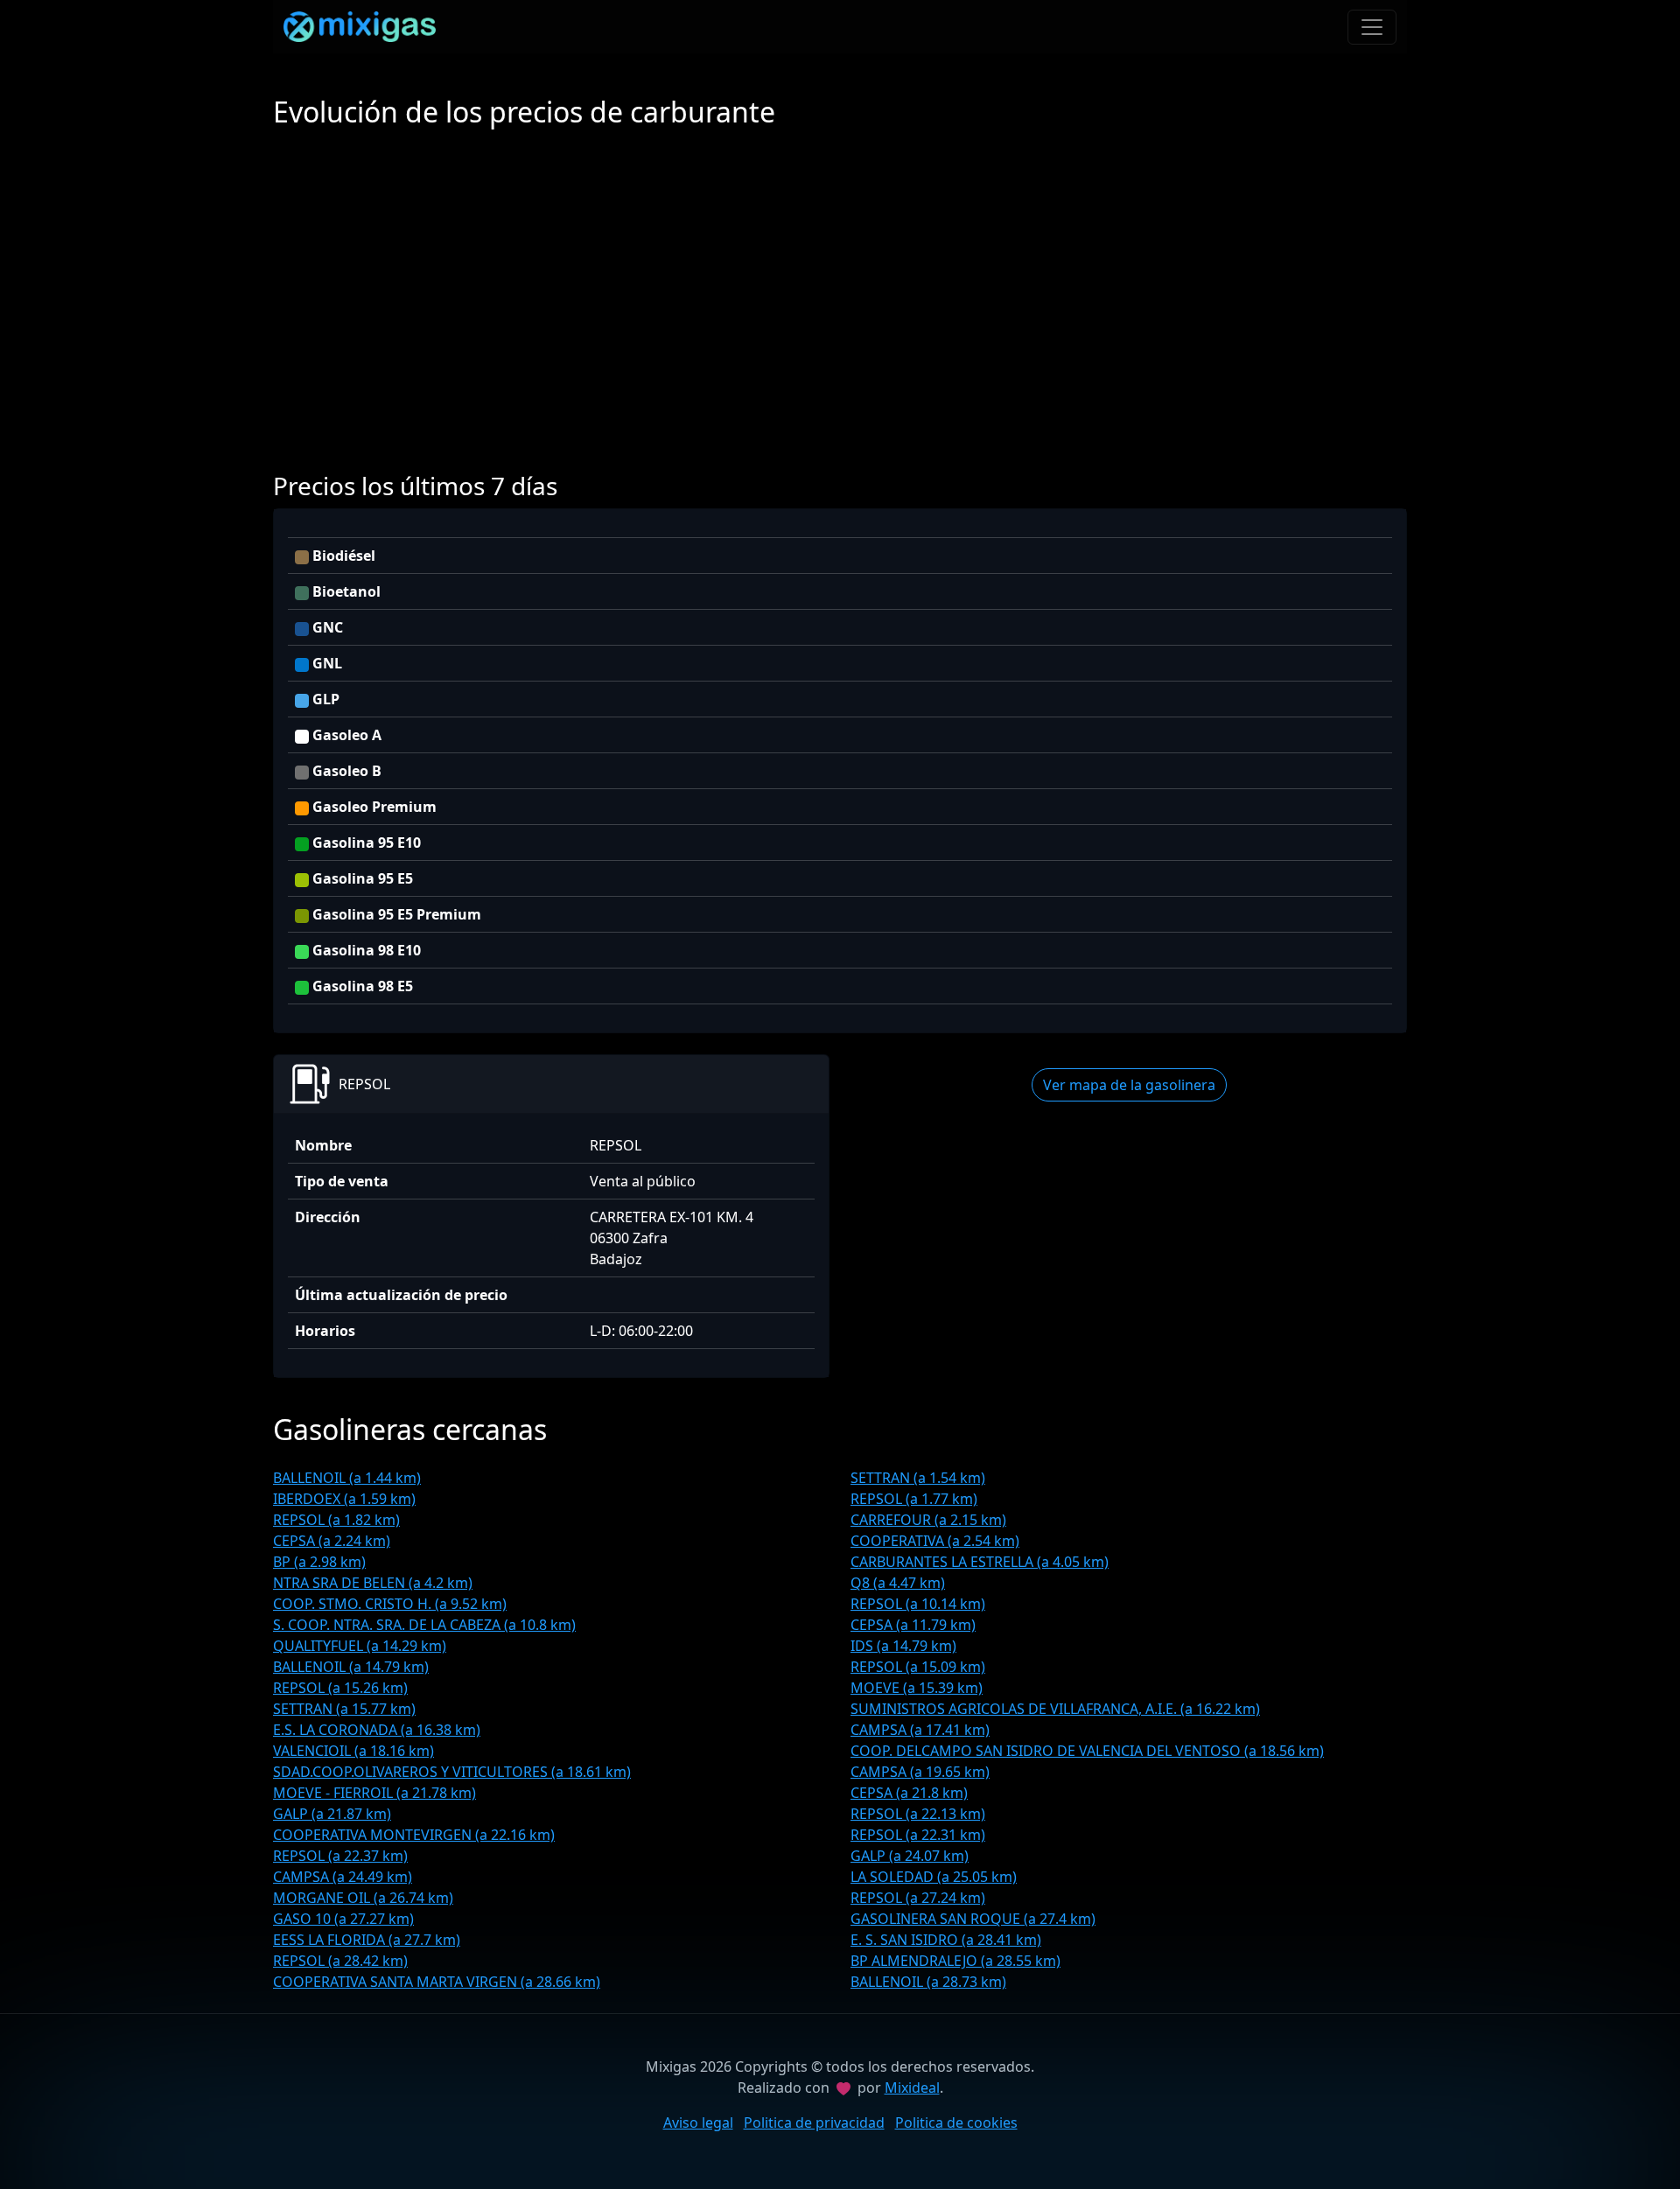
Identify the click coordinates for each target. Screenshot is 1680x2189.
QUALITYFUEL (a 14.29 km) (360, 1646)
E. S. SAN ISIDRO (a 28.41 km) (946, 1940)
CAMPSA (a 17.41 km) (920, 1730)
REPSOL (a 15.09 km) (918, 1667)
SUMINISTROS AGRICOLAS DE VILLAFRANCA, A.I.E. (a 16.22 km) (1055, 1709)
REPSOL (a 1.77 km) (914, 1499)
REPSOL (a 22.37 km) (340, 1856)
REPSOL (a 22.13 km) (918, 1814)
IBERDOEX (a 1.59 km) (344, 1499)
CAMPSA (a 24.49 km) (343, 1877)
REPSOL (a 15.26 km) (340, 1688)
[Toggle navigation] (1372, 27)
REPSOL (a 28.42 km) (340, 1961)
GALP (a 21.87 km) (332, 1814)
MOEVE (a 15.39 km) (917, 1688)
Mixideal (912, 2088)
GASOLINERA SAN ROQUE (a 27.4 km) (973, 1919)
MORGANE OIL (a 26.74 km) (363, 1898)
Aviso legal (698, 2123)
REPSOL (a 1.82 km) (336, 1520)
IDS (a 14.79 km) (903, 1646)
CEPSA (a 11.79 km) (913, 1625)
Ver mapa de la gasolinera (1129, 1085)
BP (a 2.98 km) (319, 1562)
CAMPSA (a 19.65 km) (920, 1772)
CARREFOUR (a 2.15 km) (928, 1520)
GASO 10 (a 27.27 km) (343, 1919)
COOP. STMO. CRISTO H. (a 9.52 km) (390, 1604)
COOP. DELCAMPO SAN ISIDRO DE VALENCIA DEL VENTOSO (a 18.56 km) (1087, 1751)
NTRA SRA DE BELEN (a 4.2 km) (373, 1583)
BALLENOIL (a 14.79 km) (351, 1667)
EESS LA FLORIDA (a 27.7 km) (367, 1940)
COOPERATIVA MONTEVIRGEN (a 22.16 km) (414, 1835)
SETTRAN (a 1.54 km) (918, 1478)
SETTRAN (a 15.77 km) (344, 1709)
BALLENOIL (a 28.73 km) (928, 1982)
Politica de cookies (956, 2123)
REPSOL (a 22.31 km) (918, 1835)
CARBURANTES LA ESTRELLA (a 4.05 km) (980, 1562)
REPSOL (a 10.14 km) (918, 1604)
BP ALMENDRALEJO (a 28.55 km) (955, 1961)
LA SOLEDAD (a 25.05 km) (934, 1877)
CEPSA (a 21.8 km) (909, 1793)
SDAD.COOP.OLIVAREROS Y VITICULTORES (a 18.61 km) (452, 1772)
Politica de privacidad (814, 2123)
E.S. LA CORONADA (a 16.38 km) (377, 1730)
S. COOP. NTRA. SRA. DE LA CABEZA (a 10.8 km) (424, 1625)
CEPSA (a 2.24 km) (332, 1541)
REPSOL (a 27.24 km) (918, 1898)
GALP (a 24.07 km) (910, 1856)
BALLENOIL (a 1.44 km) (347, 1478)
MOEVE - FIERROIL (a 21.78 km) (374, 1793)
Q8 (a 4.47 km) (898, 1583)
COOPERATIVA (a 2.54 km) (935, 1541)
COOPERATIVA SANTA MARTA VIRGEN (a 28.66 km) (437, 1982)
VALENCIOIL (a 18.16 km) (353, 1751)
